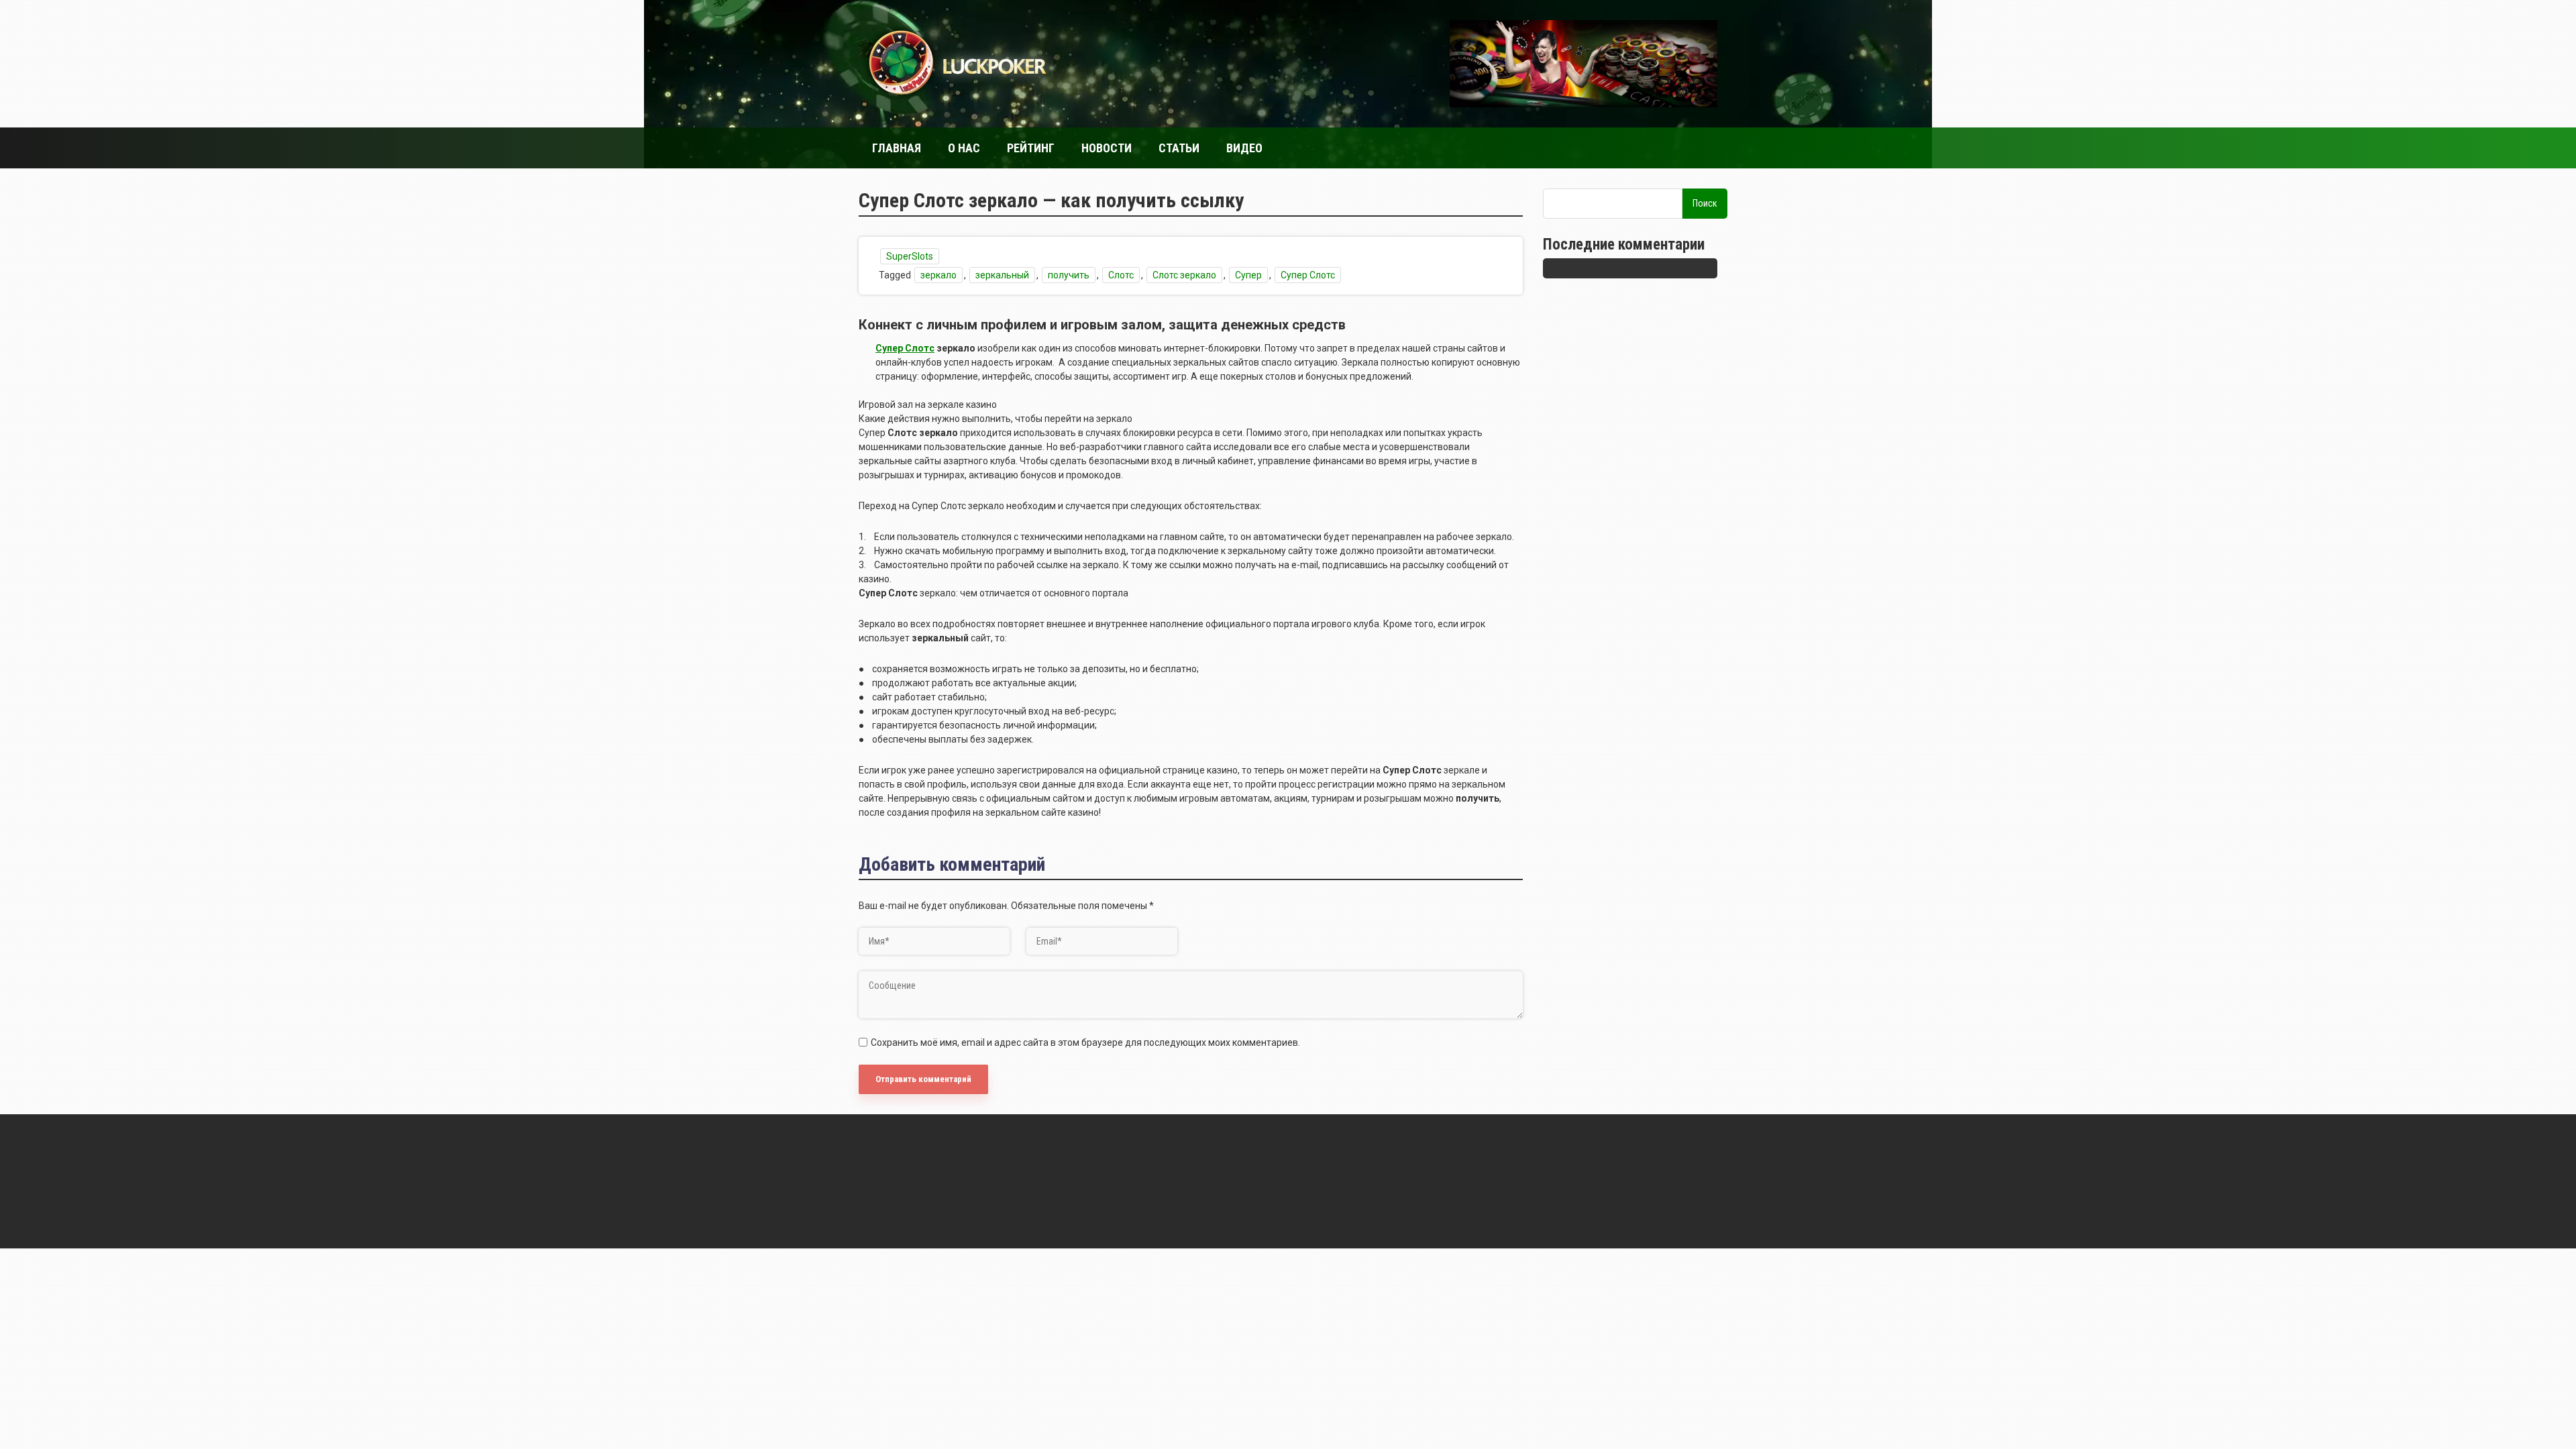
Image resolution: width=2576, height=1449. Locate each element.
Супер (1248, 275)
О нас (964, 148)
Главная (897, 148)
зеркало (938, 275)
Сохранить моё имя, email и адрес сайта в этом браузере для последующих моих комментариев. (1085, 1042)
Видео (1244, 148)
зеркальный (1002, 275)
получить (1069, 275)
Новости (1107, 148)
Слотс (1121, 275)
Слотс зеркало (1184, 275)
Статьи (1179, 148)
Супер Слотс (1308, 275)
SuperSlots (910, 256)
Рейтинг (1031, 148)
